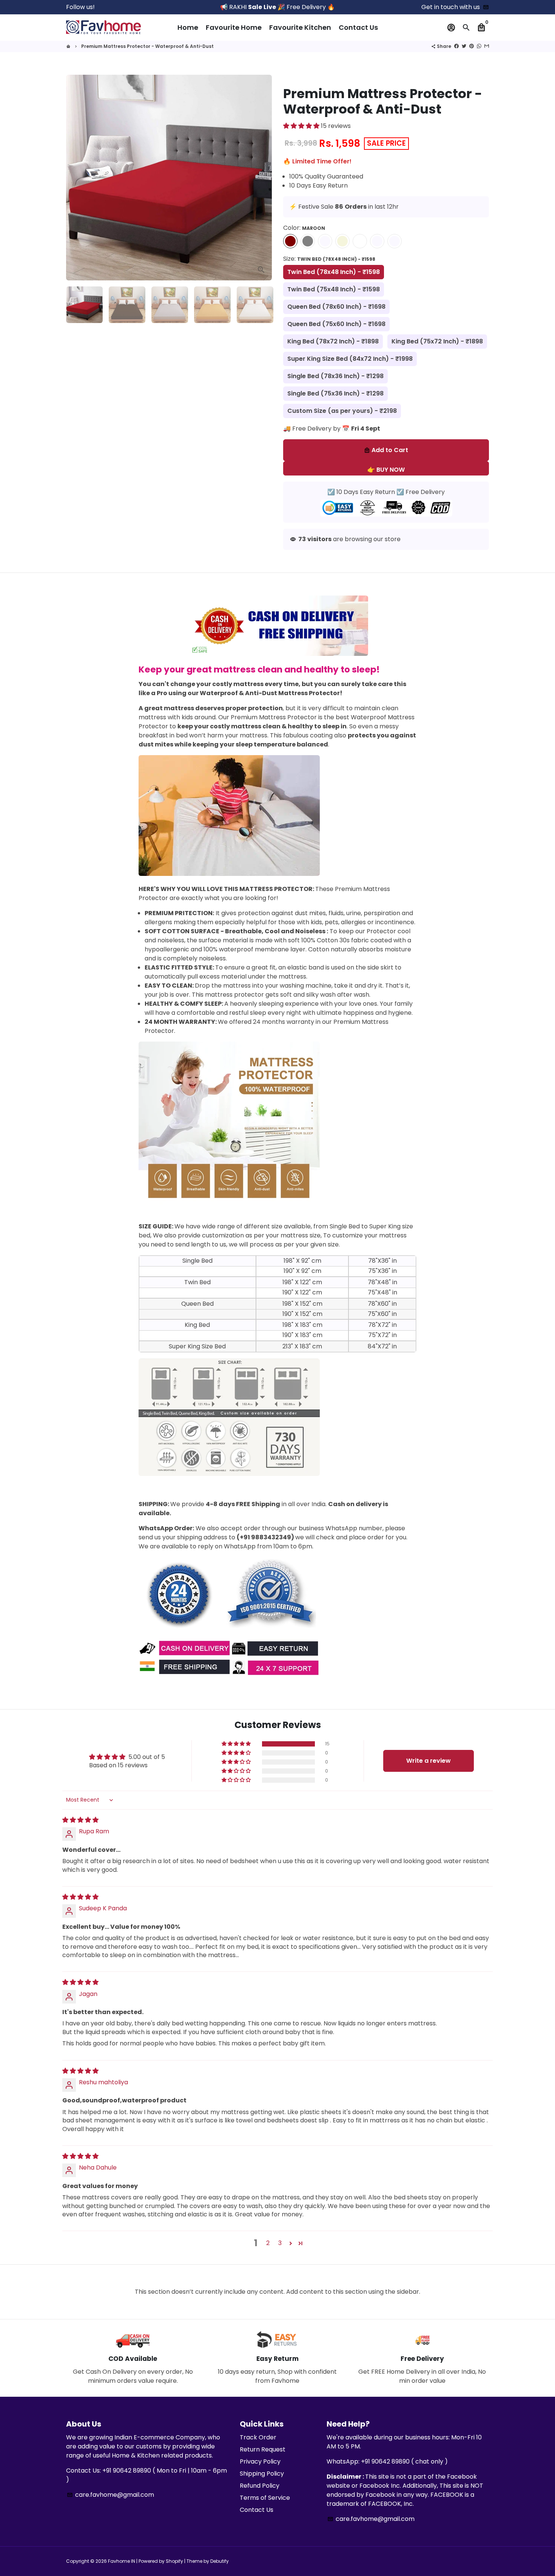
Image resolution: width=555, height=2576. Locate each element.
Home (188, 27)
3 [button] (280, 2243)
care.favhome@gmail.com (110, 2495)
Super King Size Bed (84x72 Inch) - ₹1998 (350, 359)
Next (262, 178)
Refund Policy (260, 2486)
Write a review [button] (429, 1761)
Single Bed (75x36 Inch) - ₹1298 (335, 393)
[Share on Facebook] (456, 46)
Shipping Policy (262, 2474)
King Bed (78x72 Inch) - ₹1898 (333, 341)
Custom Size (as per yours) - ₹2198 (342, 411)
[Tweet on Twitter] (464, 46)
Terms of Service (265, 2498)
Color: (304, 228)
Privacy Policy (260, 2461)
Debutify (220, 2561)
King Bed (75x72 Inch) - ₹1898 (437, 341)
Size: (329, 259)
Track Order (258, 2437)
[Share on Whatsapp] (479, 46)
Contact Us (358, 27)
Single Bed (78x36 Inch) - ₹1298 (335, 376)
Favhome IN (122, 2561)
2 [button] (268, 2243)
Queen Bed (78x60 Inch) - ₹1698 (336, 307)
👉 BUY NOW (386, 470)
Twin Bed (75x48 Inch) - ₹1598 (334, 289)
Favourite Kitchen (300, 27)
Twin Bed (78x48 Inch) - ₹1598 (334, 272)
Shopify (174, 2561)
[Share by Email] (487, 46)
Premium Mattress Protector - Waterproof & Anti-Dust (147, 46)
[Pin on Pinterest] (472, 46)
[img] (80, 1820)
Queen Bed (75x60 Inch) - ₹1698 (336, 324)
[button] (302, 126)
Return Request (263, 2449)
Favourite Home (234, 27)
